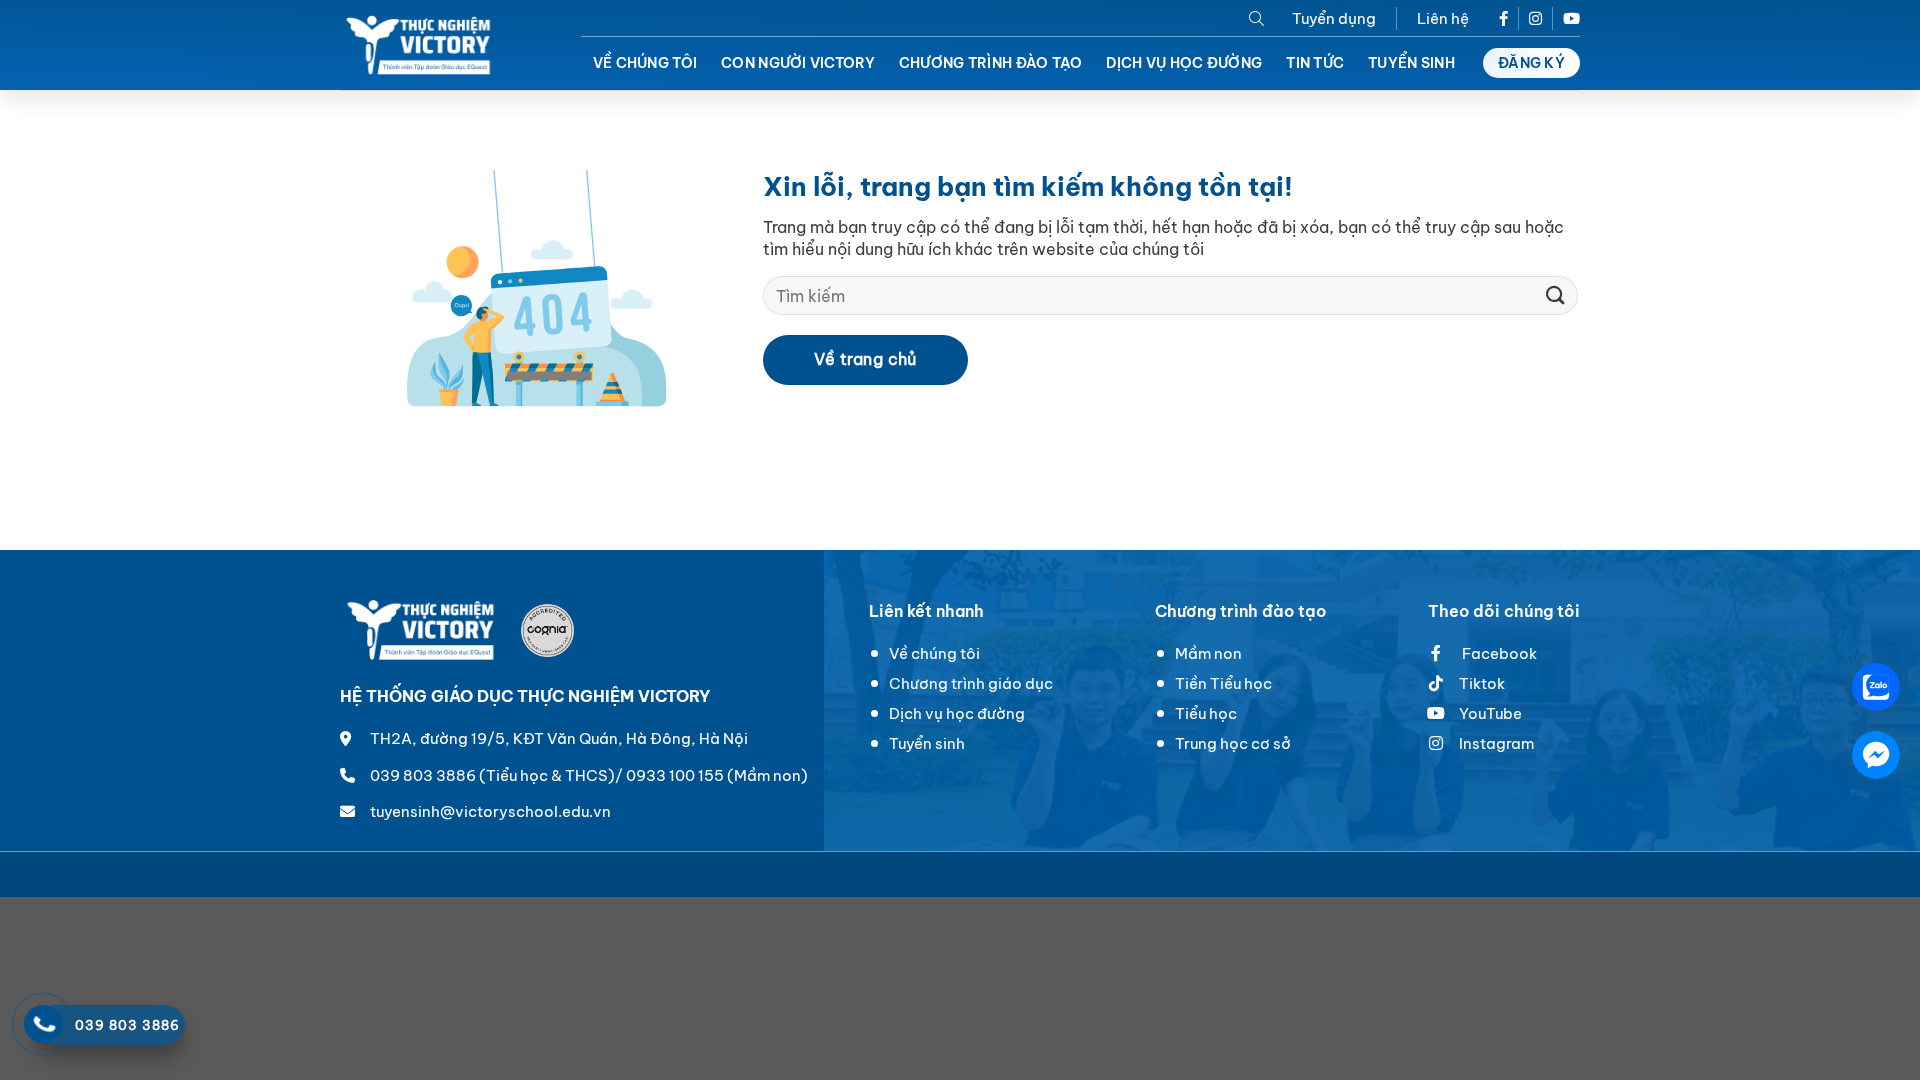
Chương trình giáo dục (971, 683)
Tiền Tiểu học (1223, 683)
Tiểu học (1206, 713)
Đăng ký (1531, 63)
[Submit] (1556, 295)
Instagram (1496, 743)
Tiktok (1482, 683)
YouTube (1490, 713)
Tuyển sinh (1411, 63)
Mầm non (1208, 653)
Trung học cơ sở (1233, 743)
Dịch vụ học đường (1184, 63)
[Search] (1257, 18)
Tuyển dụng (1334, 18)
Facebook (1498, 653)
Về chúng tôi (645, 63)
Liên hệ (1443, 18)
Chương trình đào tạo (991, 63)
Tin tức (1315, 63)
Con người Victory (798, 63)
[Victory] (420, 45)
